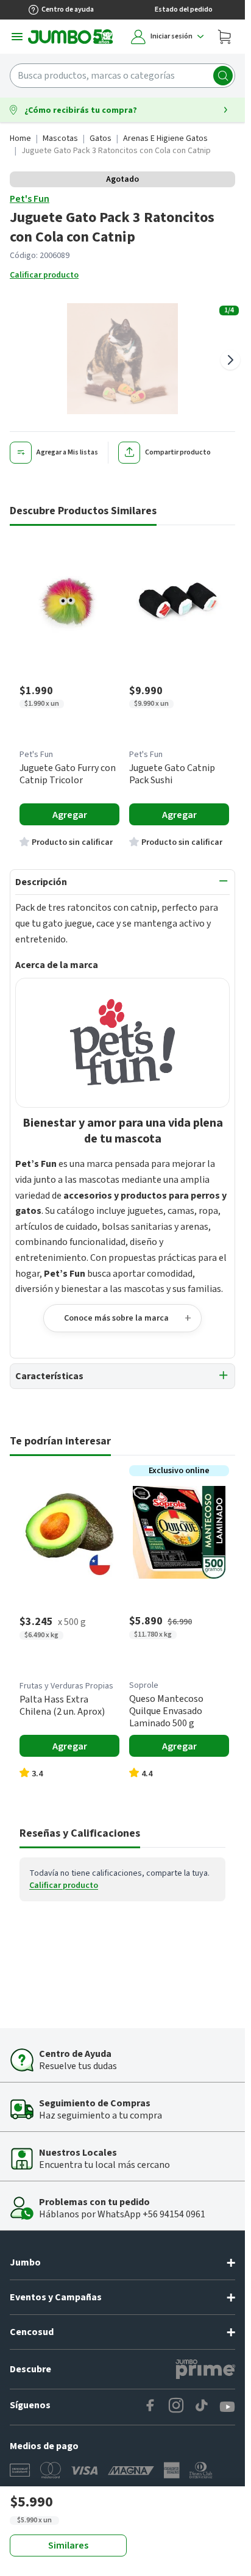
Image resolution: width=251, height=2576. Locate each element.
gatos (101, 138)
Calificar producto (44, 275)
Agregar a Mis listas (67, 452)
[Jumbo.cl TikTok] (202, 2407)
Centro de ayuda (68, 9)
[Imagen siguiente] (230, 360)
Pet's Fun (30, 199)
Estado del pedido (184, 9)
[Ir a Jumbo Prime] (205, 2369)
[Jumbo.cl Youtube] (227, 2407)
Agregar (70, 815)
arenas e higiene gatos (165, 138)
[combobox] (122, 76)
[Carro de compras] (224, 37)
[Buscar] (223, 76)
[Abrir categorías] (17, 37)
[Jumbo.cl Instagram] (176, 2407)
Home (20, 138)
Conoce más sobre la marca (116, 1318)
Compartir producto (178, 452)
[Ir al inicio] (71, 37)
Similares (68, 2546)
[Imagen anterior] (15, 360)
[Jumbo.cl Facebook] (150, 2407)
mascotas (60, 138)
